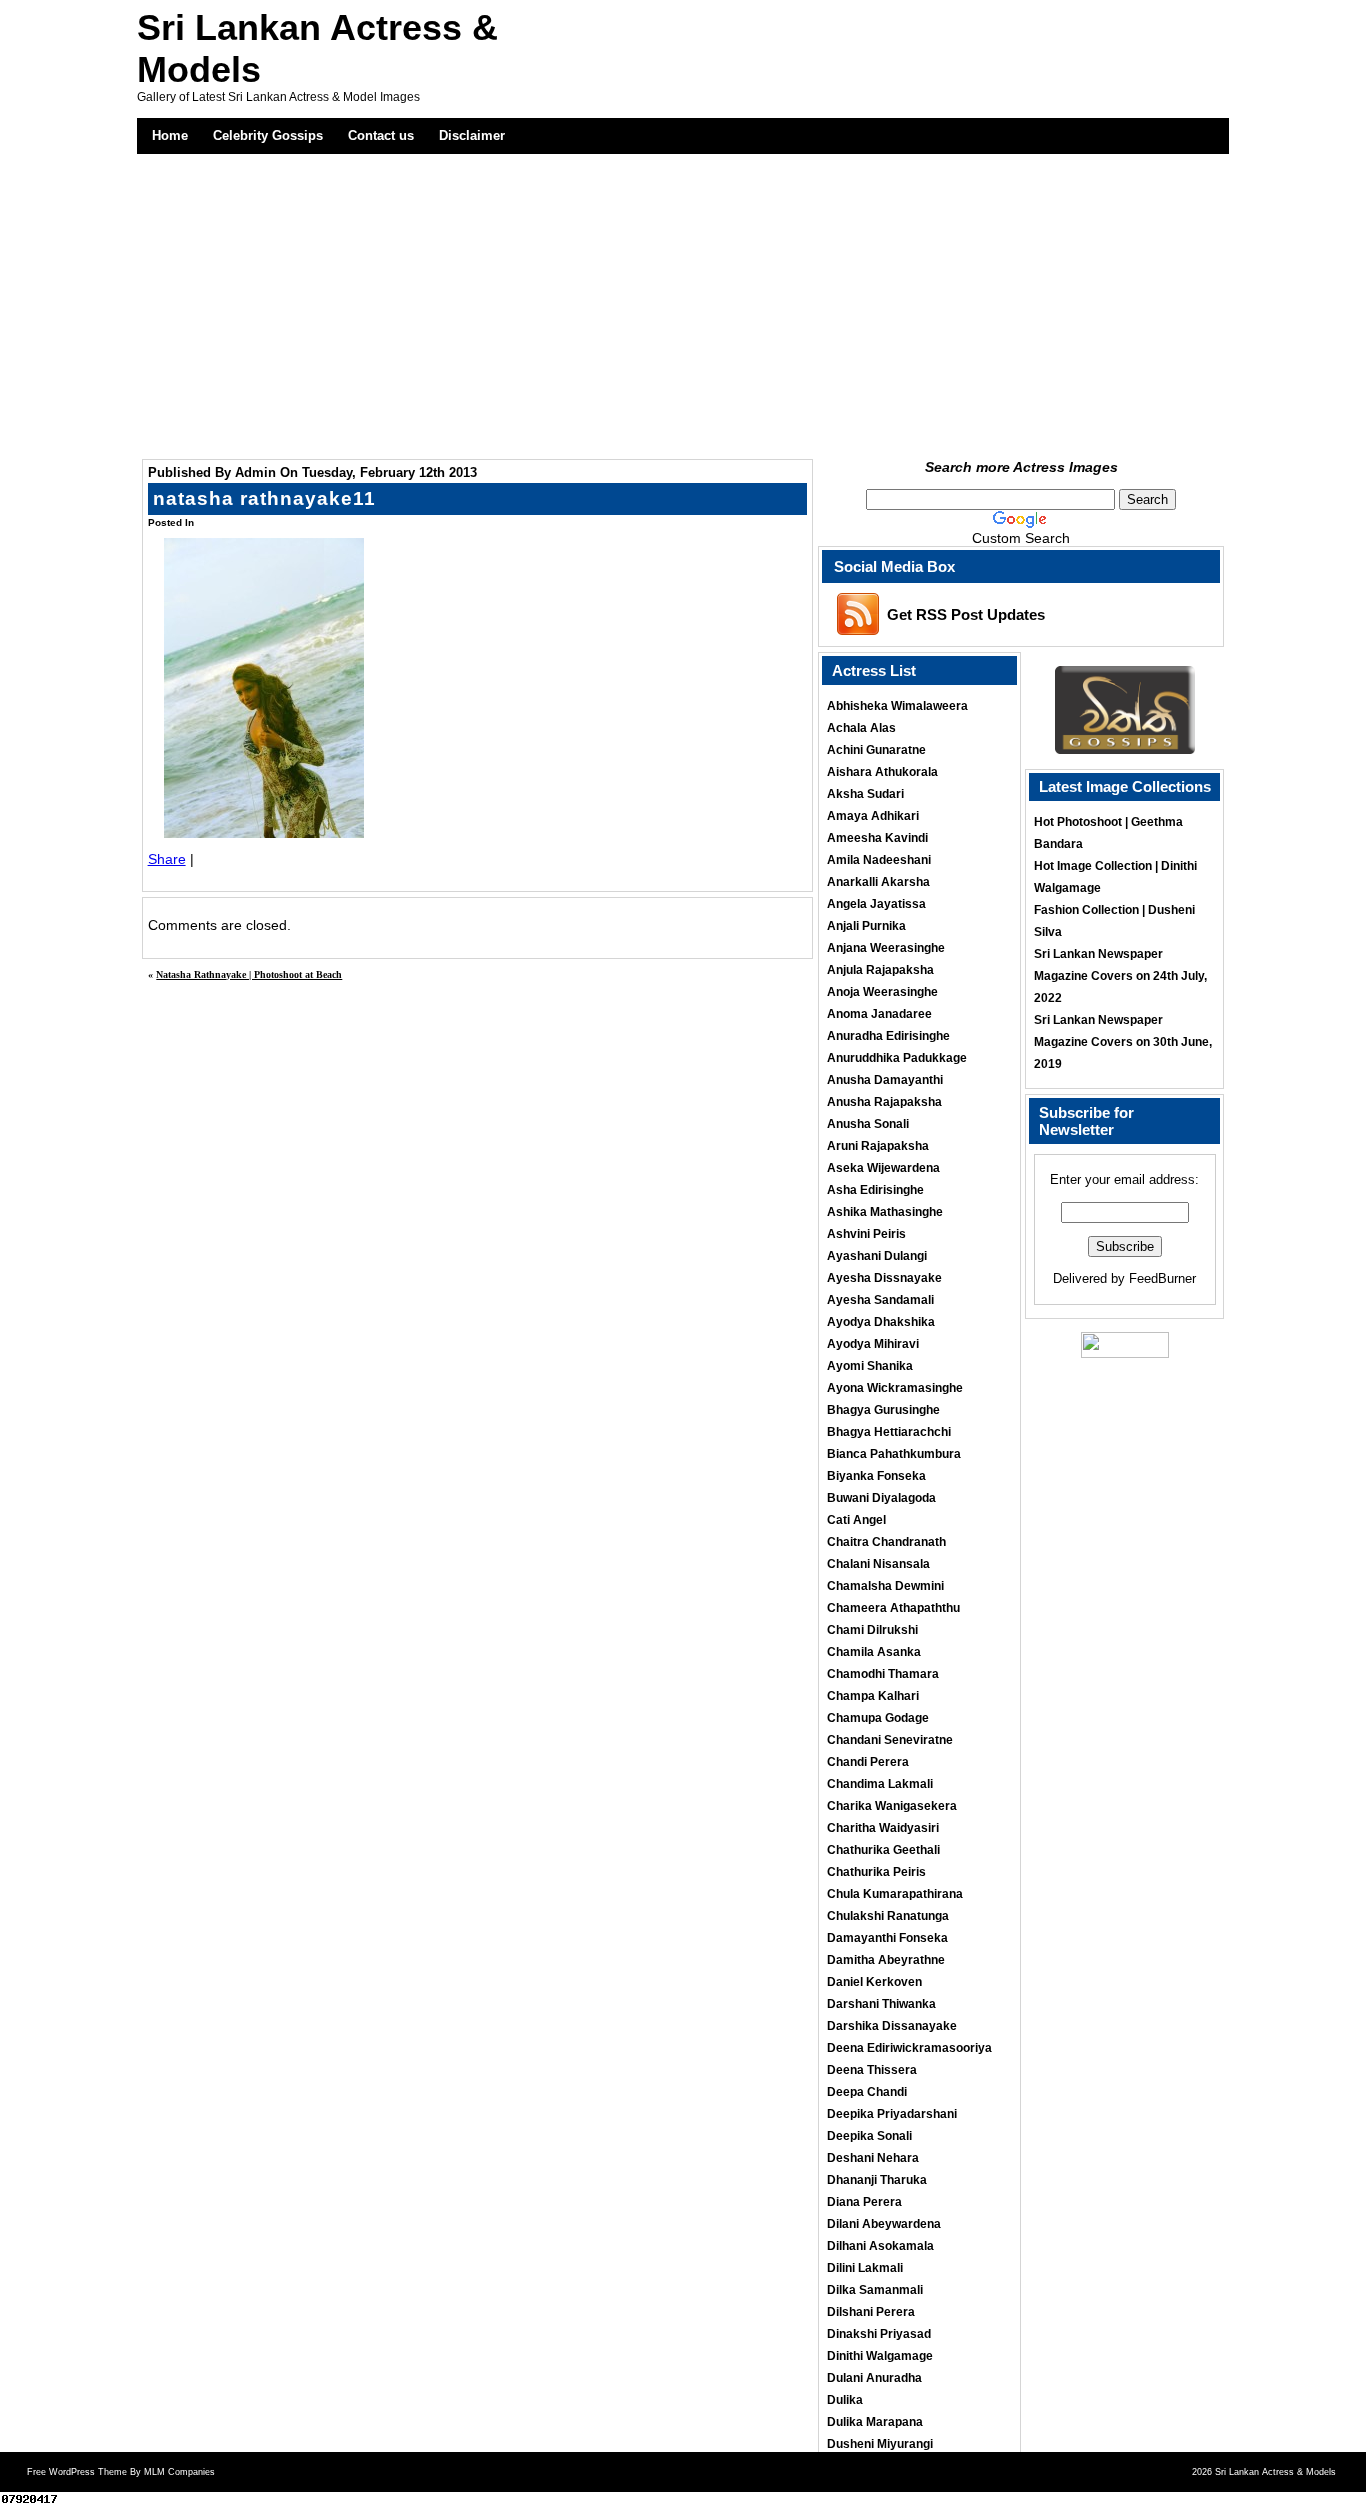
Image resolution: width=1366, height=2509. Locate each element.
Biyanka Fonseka (876, 1476)
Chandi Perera (868, 1762)
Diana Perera (864, 2202)
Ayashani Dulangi (877, 1256)
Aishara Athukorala (882, 772)
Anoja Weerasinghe (882, 992)
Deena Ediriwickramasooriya (909, 2048)
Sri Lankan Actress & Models (1275, 2472)
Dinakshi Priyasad (879, 2334)
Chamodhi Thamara (883, 1674)
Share (167, 859)
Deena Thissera (872, 2070)
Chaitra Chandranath (886, 1542)
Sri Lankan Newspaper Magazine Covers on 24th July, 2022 (1120, 976)
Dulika (845, 2400)
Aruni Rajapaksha (878, 1146)
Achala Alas (861, 728)
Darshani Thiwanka (881, 2004)
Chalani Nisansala (878, 1564)
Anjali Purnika (866, 926)
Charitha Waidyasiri (883, 1828)
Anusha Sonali (868, 1124)
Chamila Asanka (874, 1652)
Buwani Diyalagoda (881, 1498)
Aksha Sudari (865, 794)
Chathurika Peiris (876, 1872)
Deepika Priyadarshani (892, 2114)
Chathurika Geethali (883, 1850)
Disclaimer (472, 135)
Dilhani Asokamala (880, 2246)
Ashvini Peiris (866, 1234)
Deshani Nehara (873, 2158)
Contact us (381, 135)
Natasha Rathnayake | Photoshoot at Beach (249, 974)
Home (170, 135)
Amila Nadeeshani (879, 860)
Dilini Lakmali (865, 2268)
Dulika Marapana (875, 2422)
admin (255, 472)
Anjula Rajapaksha (880, 970)
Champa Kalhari (873, 1696)
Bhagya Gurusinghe (883, 1410)
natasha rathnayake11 (264, 498)
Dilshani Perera (871, 2312)
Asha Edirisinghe (875, 1190)
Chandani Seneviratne (890, 1740)
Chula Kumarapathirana (895, 1894)
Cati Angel (856, 1520)
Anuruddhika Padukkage (897, 1058)
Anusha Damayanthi (885, 1080)
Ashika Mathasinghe (885, 1212)
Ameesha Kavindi (877, 838)
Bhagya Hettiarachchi (889, 1432)
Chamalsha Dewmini (885, 1586)
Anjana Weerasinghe (886, 948)
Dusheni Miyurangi (880, 2444)
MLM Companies (179, 2472)
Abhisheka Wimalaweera (897, 706)
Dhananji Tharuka (877, 2180)
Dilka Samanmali (875, 2290)
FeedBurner (1162, 1278)
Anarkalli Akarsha (878, 882)
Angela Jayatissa (876, 904)
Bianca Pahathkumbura (894, 1454)
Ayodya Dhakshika (881, 1322)
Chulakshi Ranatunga (888, 1916)
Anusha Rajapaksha (884, 1102)
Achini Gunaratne (876, 750)
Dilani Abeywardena (884, 2224)
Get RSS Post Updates (966, 614)
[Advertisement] (683, 304)
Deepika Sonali (869, 2136)
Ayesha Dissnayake (884, 1278)
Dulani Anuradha (874, 2378)
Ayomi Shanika (870, 1366)
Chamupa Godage (878, 1718)
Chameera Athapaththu (893, 1608)
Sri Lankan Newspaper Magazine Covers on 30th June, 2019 (1123, 1042)
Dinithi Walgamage (880, 2356)
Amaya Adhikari (873, 816)
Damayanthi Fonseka (887, 1938)
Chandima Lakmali (880, 1784)
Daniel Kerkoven (874, 1982)
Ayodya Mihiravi (873, 1344)
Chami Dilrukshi (872, 1630)
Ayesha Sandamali (880, 1300)
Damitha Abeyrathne (886, 1960)
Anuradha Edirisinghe (888, 1036)
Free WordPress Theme (77, 2472)
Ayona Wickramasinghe (895, 1388)
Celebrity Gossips (268, 135)
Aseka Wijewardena (883, 1168)
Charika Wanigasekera (892, 1806)
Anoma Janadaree (879, 1014)
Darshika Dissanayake (892, 2026)
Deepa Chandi (867, 2092)
